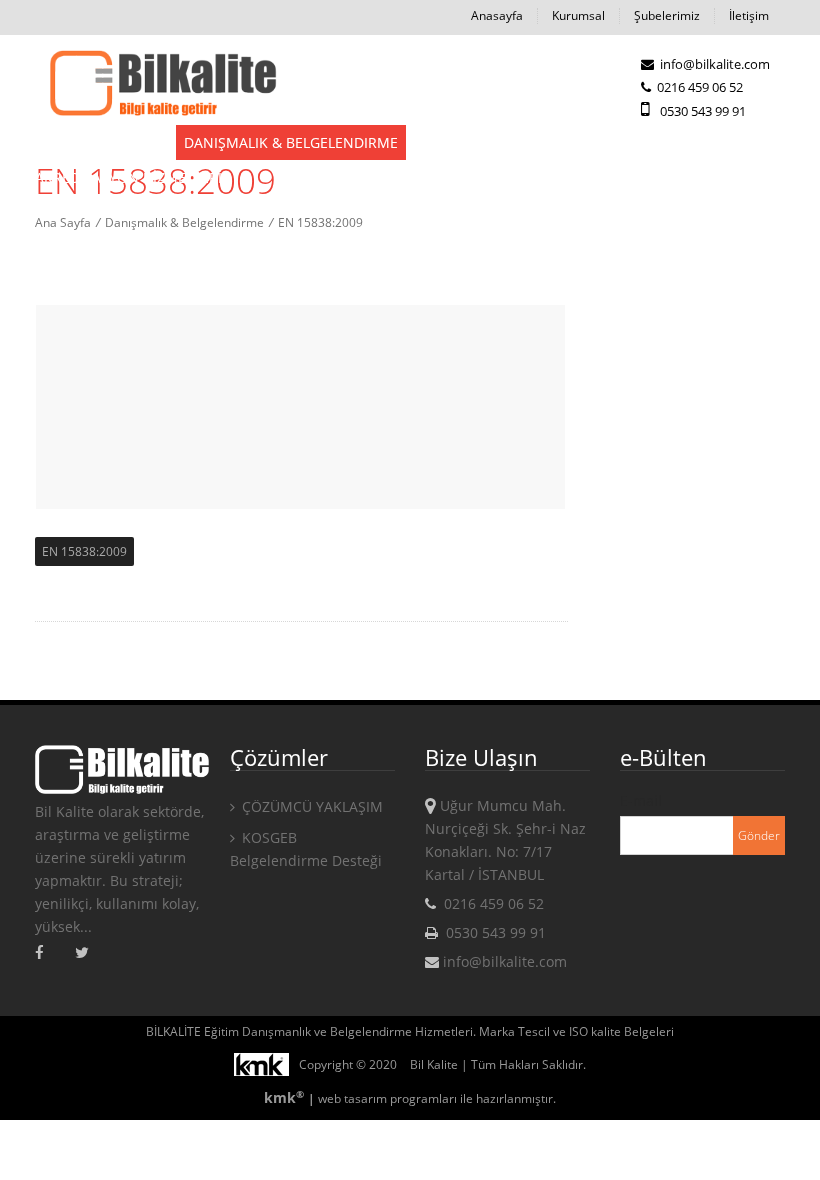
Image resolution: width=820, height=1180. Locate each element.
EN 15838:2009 (84, 551)
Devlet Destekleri (101, 142)
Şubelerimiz (667, 15)
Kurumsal (578, 15)
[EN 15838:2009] (162, 84)
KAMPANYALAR (730, 142)
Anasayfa (497, 15)
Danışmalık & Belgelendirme (291, 142)
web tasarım (352, 1098)
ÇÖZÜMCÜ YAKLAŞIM (310, 806)
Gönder (759, 835)
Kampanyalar (612, 142)
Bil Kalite (434, 1064)
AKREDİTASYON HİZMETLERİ (128, 177)
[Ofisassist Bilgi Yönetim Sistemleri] (266, 1064)
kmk (284, 1097)
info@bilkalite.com (713, 64)
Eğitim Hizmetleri (480, 142)
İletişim (749, 15)
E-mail (641, 800)
